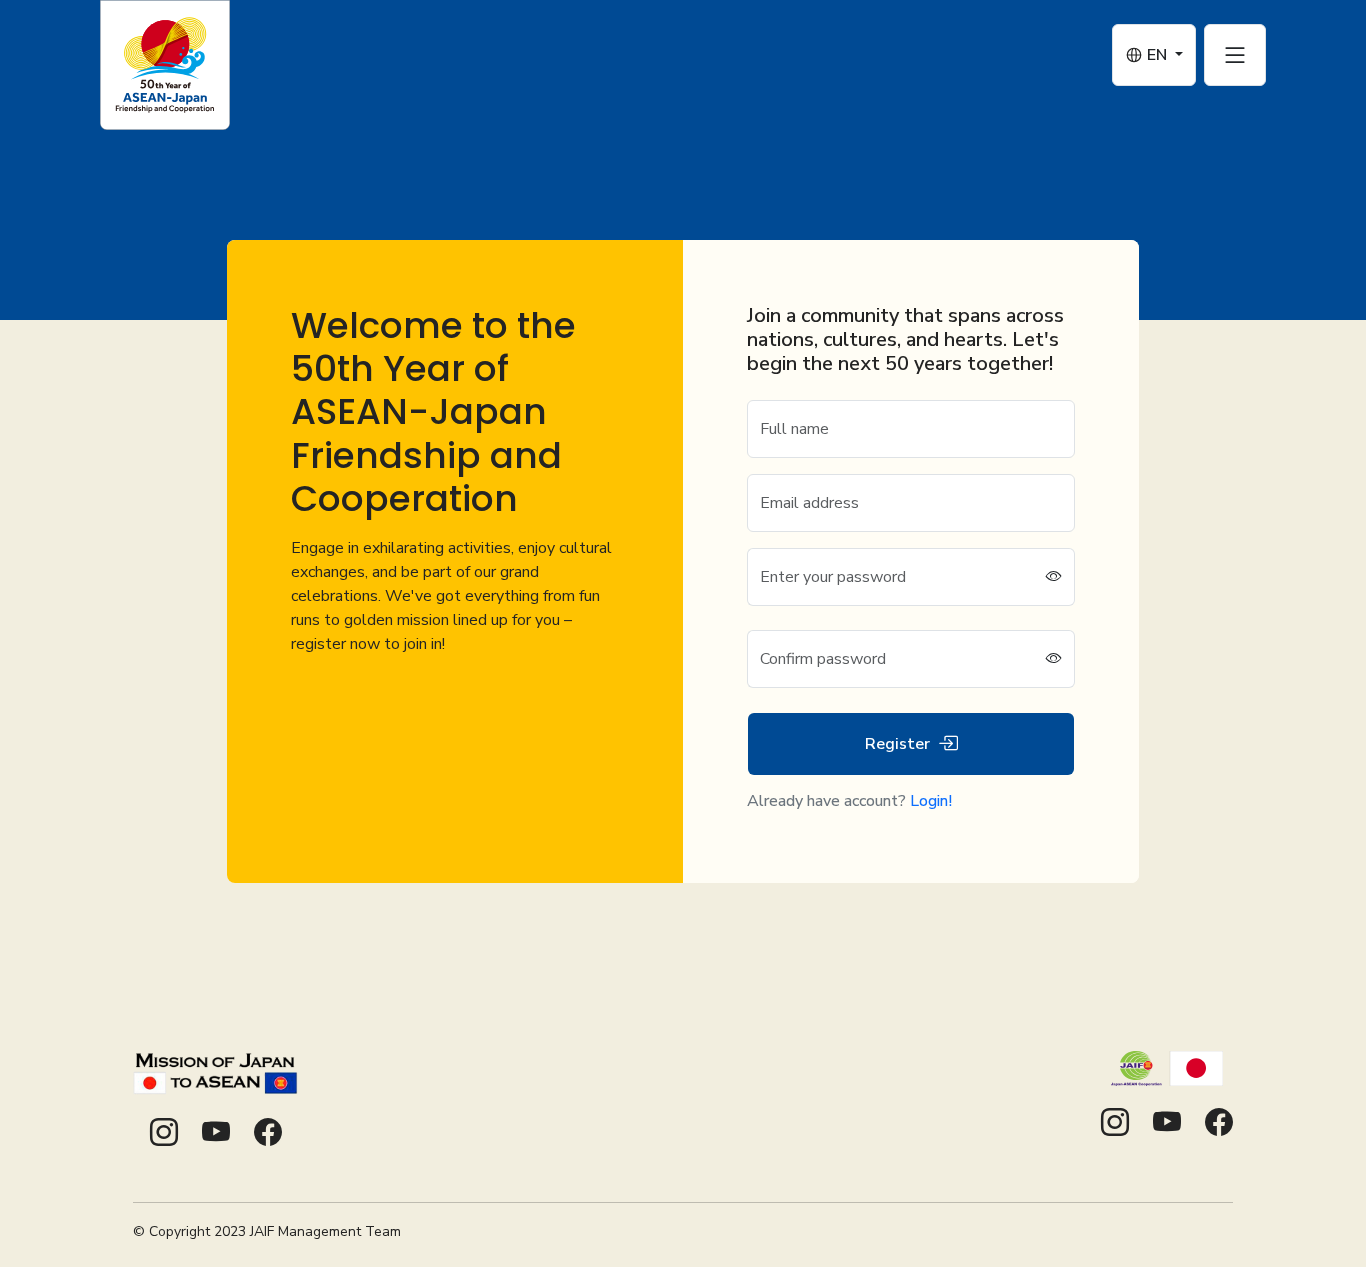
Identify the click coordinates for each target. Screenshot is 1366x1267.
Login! (931, 801)
